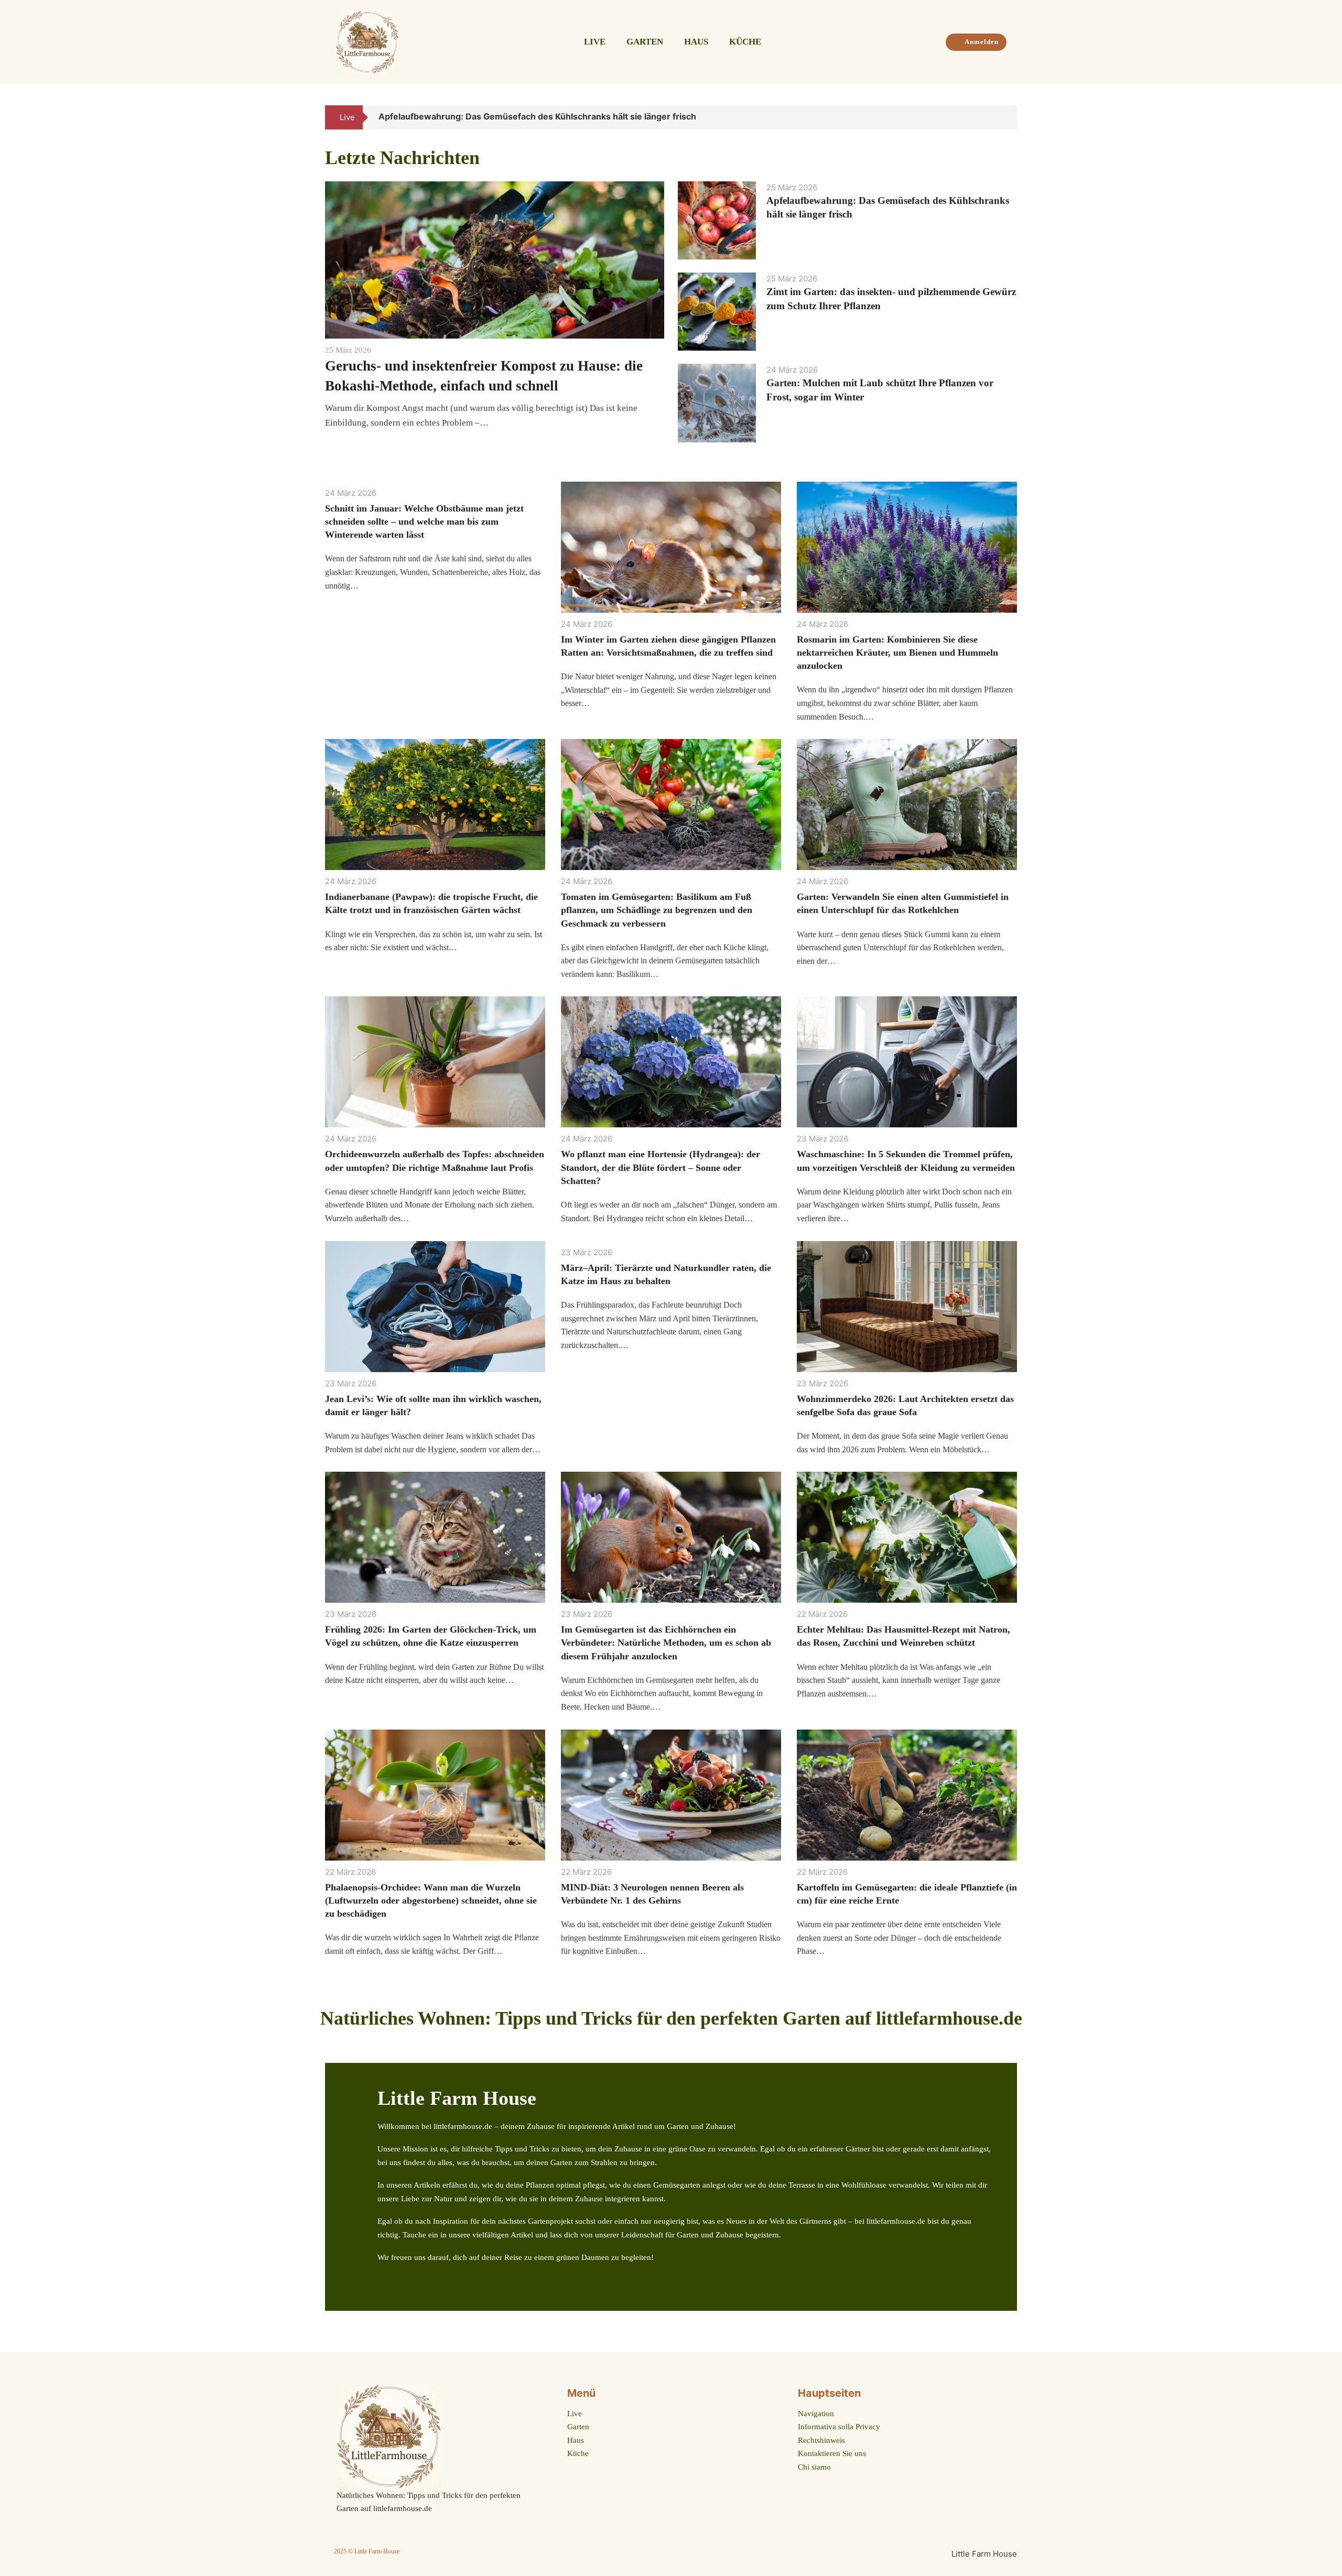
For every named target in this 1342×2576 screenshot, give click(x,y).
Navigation (816, 2414)
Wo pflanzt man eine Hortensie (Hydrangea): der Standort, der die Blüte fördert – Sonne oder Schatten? (661, 1167)
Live (595, 42)
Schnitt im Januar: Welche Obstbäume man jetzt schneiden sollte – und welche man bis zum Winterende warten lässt (424, 521)
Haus (696, 42)
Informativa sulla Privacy (839, 2427)
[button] (995, 117)
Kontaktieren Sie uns (832, 2453)
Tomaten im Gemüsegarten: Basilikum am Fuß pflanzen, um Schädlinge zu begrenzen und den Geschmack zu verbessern (657, 910)
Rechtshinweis (821, 2440)
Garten (645, 42)
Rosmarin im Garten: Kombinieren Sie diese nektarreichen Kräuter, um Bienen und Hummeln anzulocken (897, 653)
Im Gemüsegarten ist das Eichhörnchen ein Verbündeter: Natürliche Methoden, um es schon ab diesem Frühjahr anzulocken (666, 1643)
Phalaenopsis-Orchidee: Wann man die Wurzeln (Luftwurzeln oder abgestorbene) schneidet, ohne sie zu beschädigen (431, 1900)
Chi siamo (814, 2467)
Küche (745, 42)
